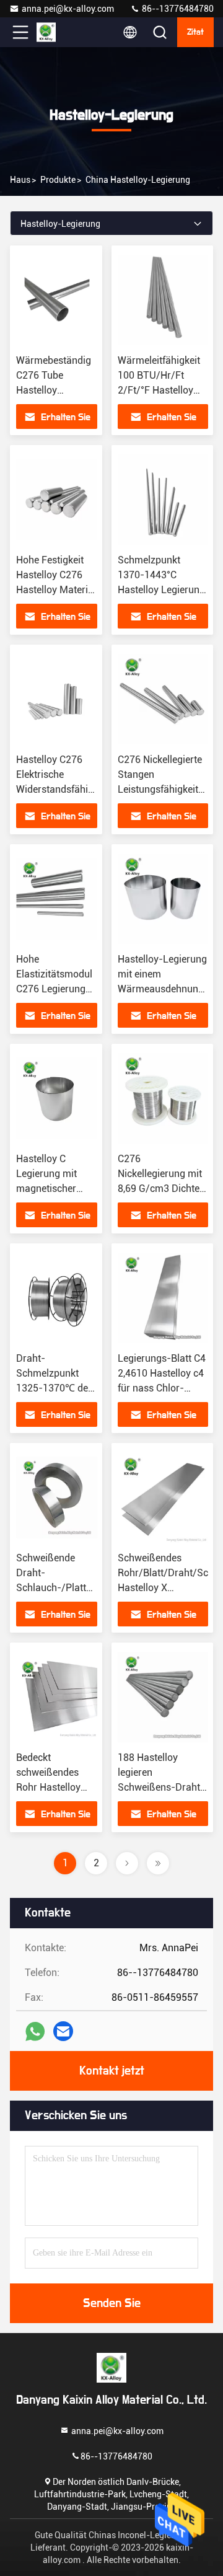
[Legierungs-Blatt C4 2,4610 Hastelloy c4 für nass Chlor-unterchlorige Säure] (163, 1298)
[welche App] (35, 2031)
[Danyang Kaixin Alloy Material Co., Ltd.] (61, 32)
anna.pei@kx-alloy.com (68, 9)
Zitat (195, 32)
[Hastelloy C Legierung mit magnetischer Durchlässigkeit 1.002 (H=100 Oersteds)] (57, 1098)
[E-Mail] (63, 2031)
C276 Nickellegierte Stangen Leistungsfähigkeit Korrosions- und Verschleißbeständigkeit (170, 789)
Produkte (58, 180)
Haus (20, 180)
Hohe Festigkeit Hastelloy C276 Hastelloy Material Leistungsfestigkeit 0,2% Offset (57, 590)
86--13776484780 (177, 9)
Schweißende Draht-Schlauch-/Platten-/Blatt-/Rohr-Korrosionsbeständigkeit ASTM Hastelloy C (88, 1588)
